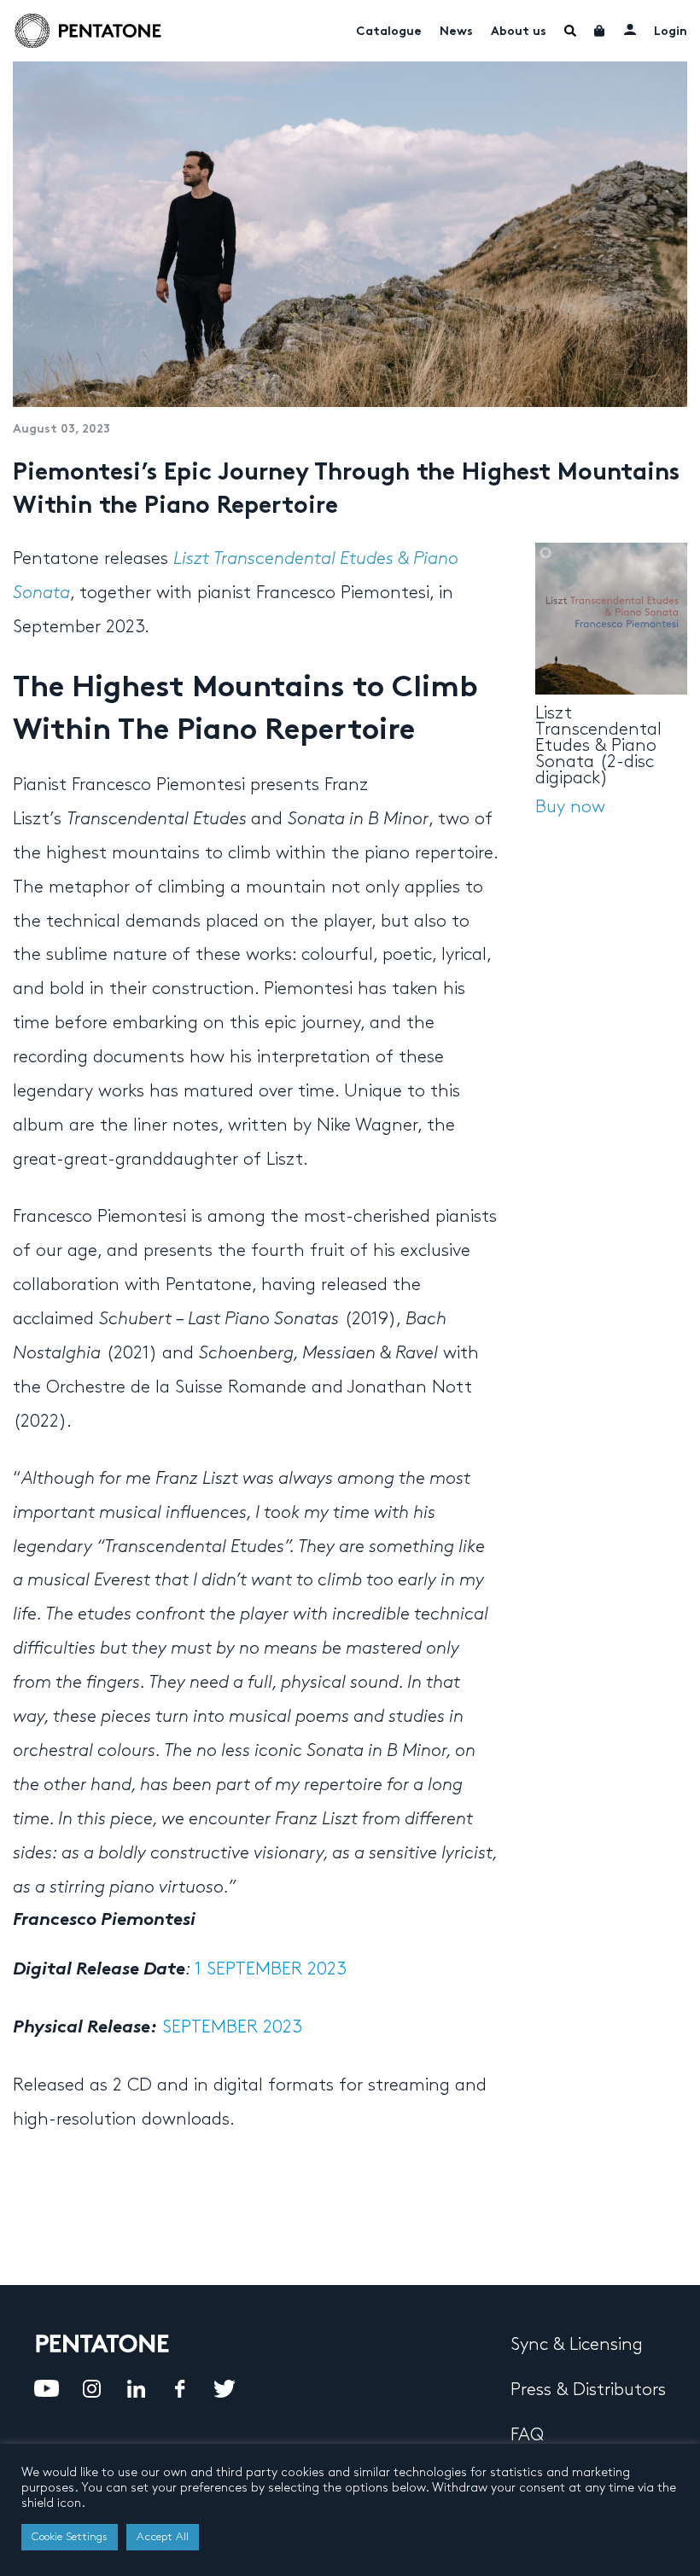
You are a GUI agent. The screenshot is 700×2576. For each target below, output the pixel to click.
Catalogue (389, 32)
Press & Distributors (588, 2390)
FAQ (527, 2435)
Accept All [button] (163, 2537)
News (456, 32)
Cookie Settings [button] (70, 2537)
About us (519, 32)
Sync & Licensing (577, 2345)
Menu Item (570, 31)
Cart (600, 31)
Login (671, 32)
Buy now (570, 807)
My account (630, 29)
